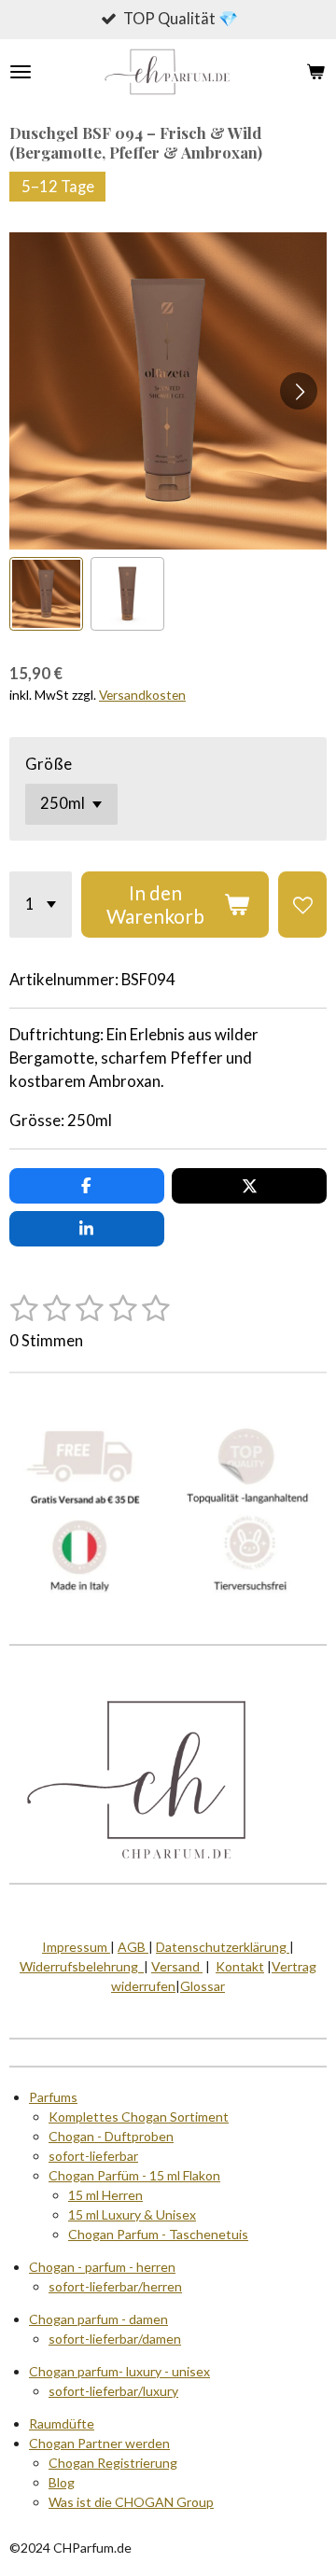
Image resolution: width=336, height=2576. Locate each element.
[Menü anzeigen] (21, 72)
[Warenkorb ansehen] (315, 72)
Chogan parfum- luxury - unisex (119, 2371)
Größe (49, 764)
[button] (46, 594)
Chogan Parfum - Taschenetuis (158, 2234)
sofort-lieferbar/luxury (113, 2391)
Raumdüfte (62, 2423)
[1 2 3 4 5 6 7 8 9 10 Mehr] (41, 905)
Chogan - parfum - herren (102, 2267)
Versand (177, 1966)
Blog (62, 2482)
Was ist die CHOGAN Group (131, 2502)
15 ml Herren (105, 2195)
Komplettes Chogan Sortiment (139, 2116)
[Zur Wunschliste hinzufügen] (302, 905)
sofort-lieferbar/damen (115, 2339)
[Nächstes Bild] (299, 391)
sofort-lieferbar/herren (115, 2286)
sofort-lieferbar (93, 2156)
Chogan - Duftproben (111, 2136)
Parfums (53, 2097)
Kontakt (240, 1966)
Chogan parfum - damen (98, 2319)
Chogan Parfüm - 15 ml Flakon (134, 2175)
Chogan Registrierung (113, 2463)
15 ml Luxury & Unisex (132, 2214)
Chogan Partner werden (99, 2443)
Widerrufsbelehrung (82, 1966)
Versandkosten (142, 695)
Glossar (203, 1986)
